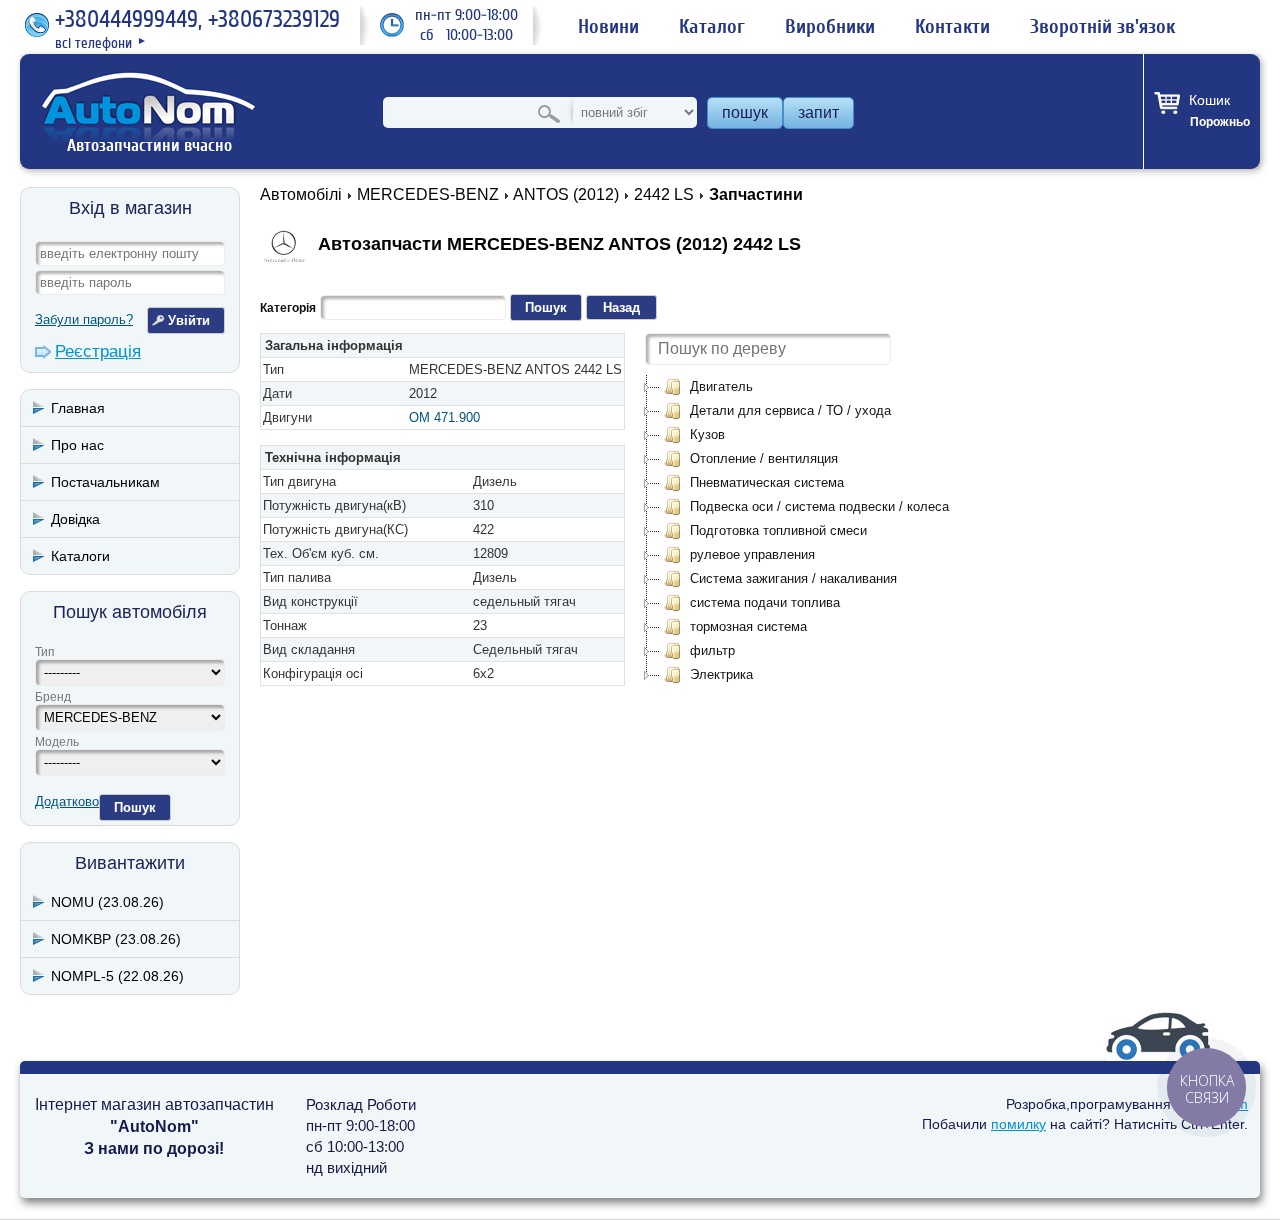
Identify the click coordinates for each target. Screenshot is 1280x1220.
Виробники (830, 27)
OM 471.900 (444, 417)
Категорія (288, 308)
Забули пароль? (84, 319)
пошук (745, 112)
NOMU (107, 902)
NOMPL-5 (117, 976)
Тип (45, 652)
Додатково (67, 801)
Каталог (712, 27)
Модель (57, 742)
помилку (1018, 1124)
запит (818, 112)
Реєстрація (98, 351)
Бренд (53, 697)
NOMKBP (116, 939)
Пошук (135, 807)
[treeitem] (708, 387)
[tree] (806, 531)
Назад (621, 307)
